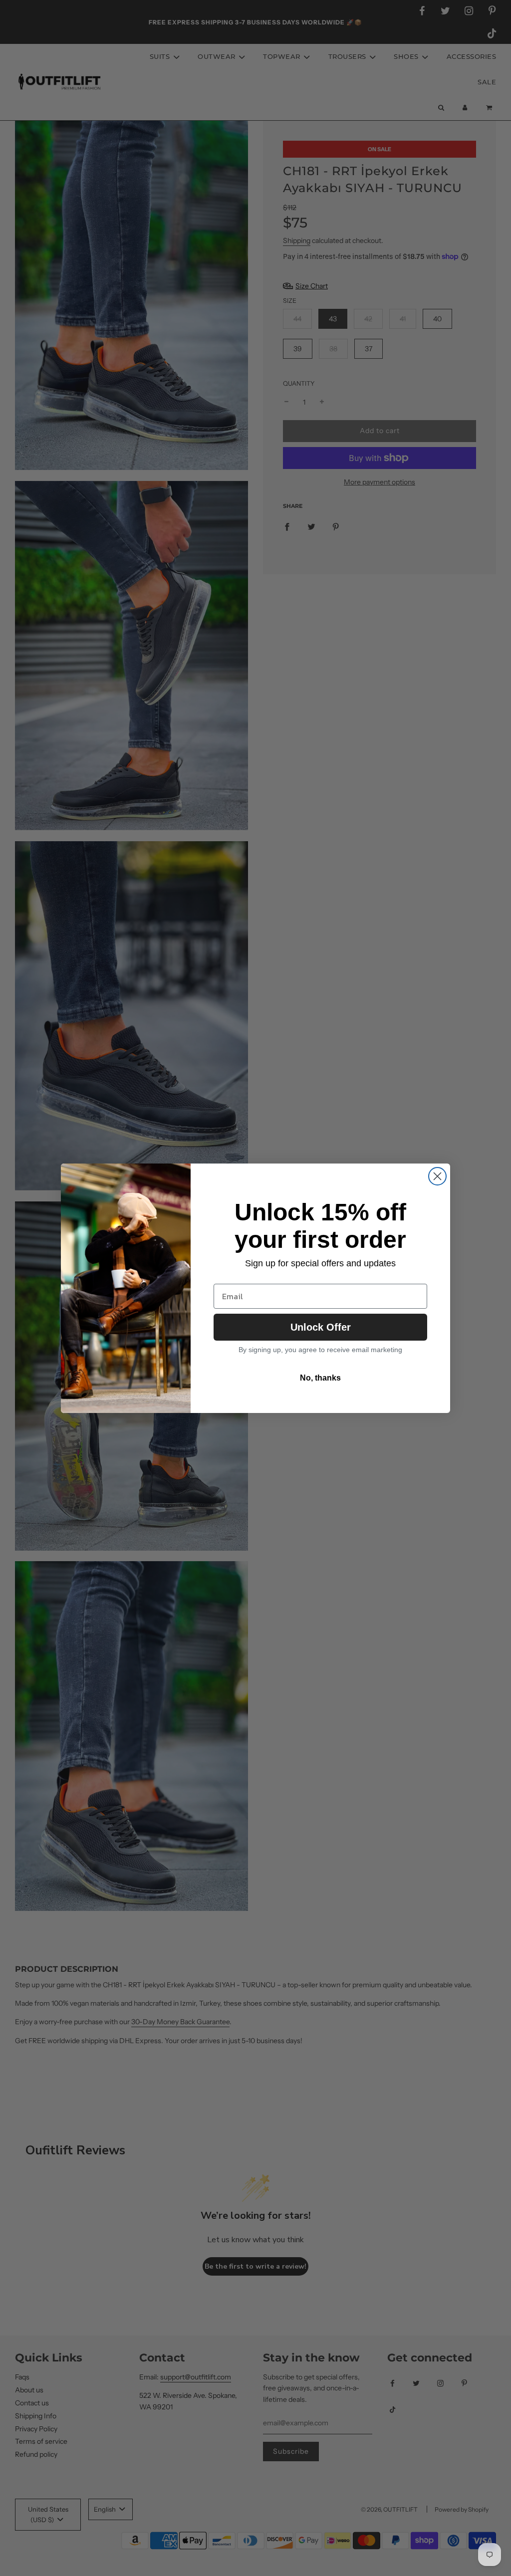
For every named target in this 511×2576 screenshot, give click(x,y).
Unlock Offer (321, 1327)
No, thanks (320, 1378)
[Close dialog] (437, 1176)
